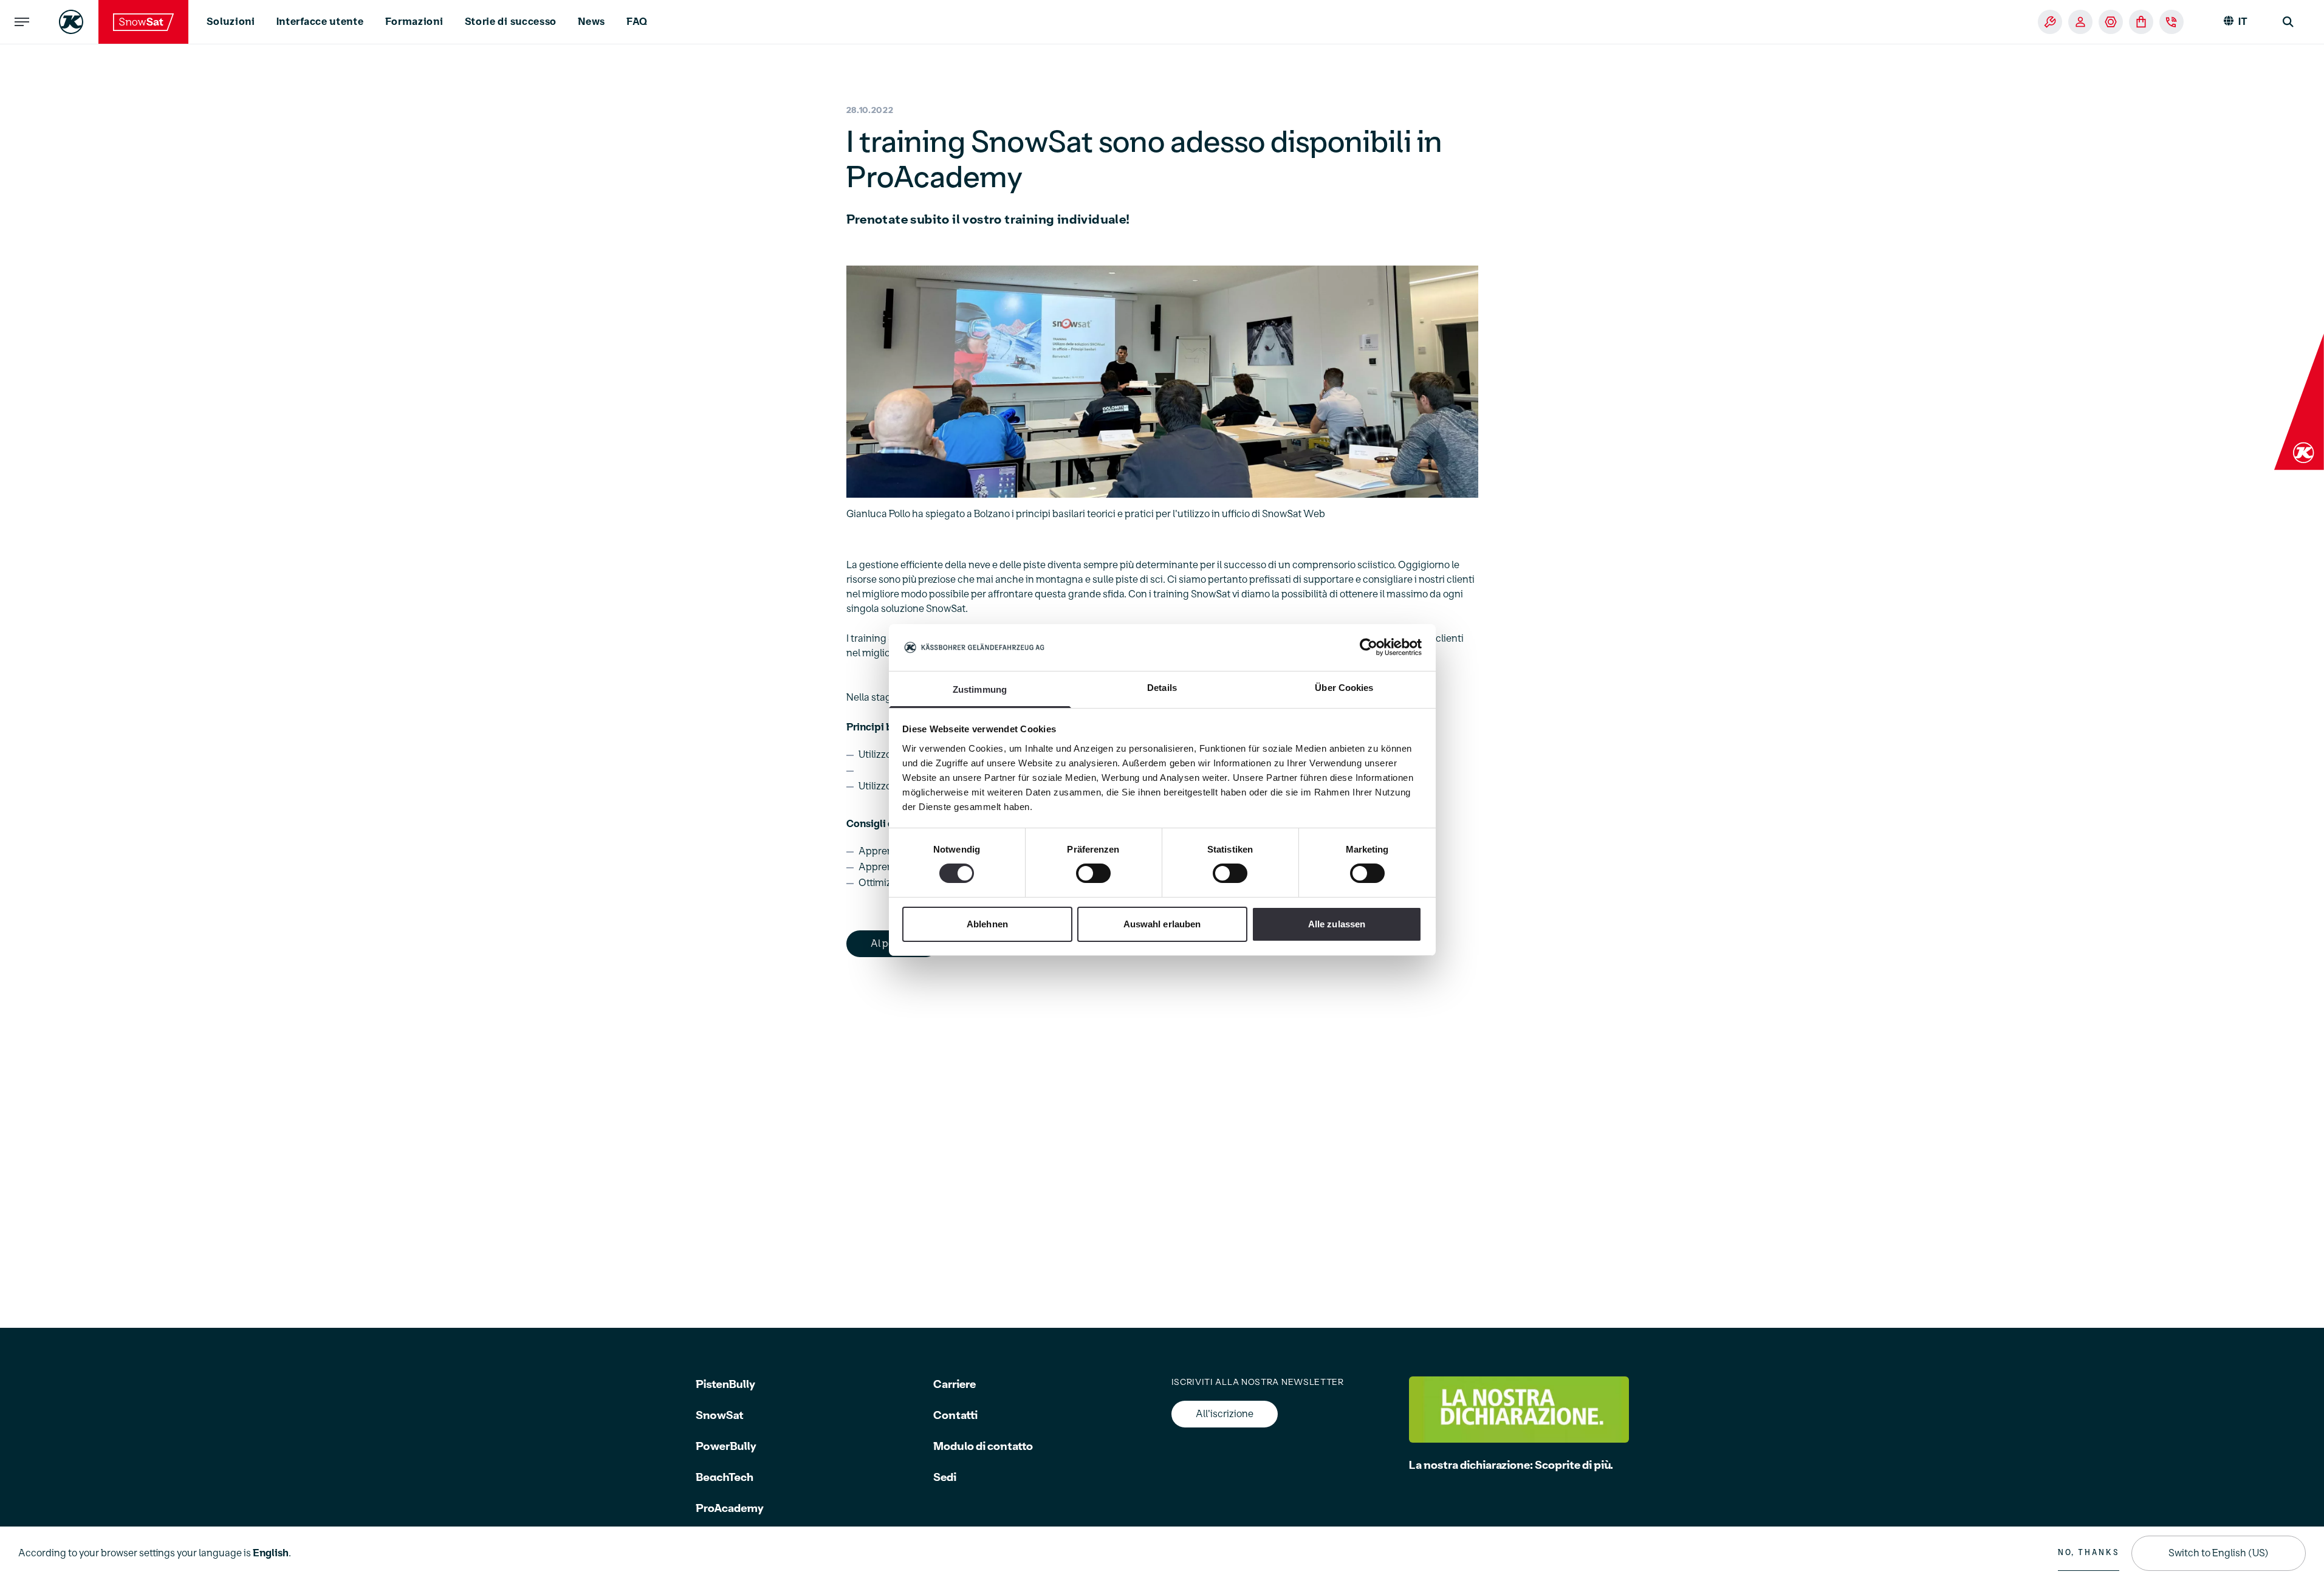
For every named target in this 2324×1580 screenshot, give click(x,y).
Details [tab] (1162, 688)
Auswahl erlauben (1162, 924)
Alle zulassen (1337, 924)
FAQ (637, 22)
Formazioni (414, 22)
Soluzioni (231, 22)
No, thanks (2089, 1553)
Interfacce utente (320, 22)
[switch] (1093, 873)
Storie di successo (511, 22)
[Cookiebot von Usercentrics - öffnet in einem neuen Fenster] (1369, 647)
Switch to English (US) (2219, 1553)
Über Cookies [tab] (1344, 688)
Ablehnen (987, 924)
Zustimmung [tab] (980, 689)
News (591, 22)
